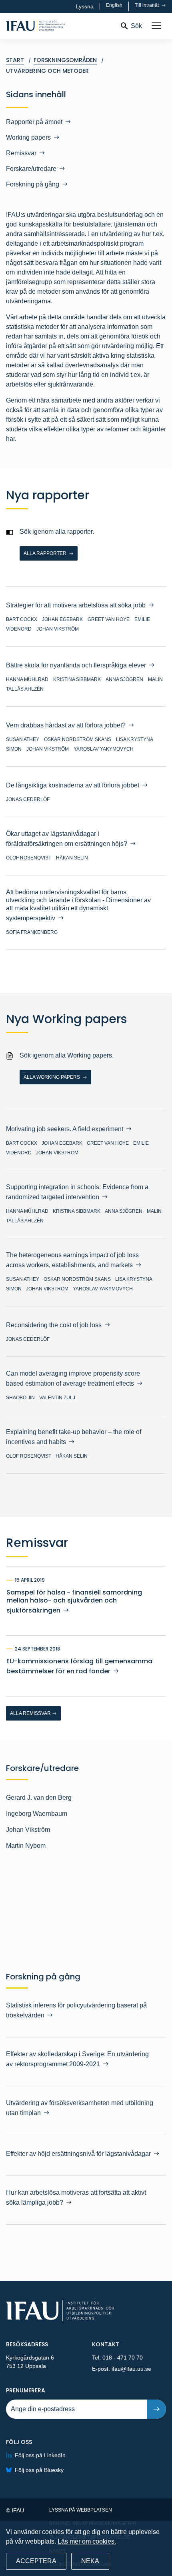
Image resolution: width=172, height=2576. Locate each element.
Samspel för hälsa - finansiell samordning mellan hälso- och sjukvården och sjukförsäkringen (74, 1601)
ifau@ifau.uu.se (131, 2369)
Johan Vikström (28, 1830)
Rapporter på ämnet (34, 122)
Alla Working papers (52, 1077)
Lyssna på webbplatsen (81, 2510)
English (114, 5)
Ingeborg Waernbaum (37, 1814)
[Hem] (60, 26)
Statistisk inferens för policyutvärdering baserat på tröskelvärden (76, 2010)
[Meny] (156, 26)
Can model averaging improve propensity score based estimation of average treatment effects (73, 1378)
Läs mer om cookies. (87, 2541)
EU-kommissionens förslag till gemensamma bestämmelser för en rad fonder (79, 1666)
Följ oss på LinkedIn (40, 2455)
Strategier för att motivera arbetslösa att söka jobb (76, 605)
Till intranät (147, 5)
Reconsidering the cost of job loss (54, 1325)
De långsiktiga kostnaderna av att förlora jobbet (73, 785)
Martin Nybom (26, 1846)
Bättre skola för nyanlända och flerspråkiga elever (76, 665)
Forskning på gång (33, 184)
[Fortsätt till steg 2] (156, 2409)
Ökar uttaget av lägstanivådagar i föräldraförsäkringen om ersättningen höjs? (67, 839)
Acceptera (36, 2561)
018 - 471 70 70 (123, 2358)
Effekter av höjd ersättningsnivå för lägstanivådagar (78, 2154)
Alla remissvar (30, 1713)
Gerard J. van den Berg (39, 1798)
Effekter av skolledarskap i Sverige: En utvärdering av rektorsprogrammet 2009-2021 (77, 2059)
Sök (136, 26)
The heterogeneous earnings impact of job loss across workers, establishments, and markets (72, 1260)
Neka (90, 2561)
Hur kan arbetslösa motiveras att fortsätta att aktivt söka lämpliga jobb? (76, 2197)
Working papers (28, 137)
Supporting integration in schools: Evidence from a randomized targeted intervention (77, 1192)
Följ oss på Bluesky (39, 2470)
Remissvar (21, 153)
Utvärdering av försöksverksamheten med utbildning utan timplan (80, 2108)
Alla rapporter (46, 553)
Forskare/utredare (31, 169)
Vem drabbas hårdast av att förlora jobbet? (66, 725)
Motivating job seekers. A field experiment (65, 1129)
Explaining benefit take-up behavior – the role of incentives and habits (74, 1437)
